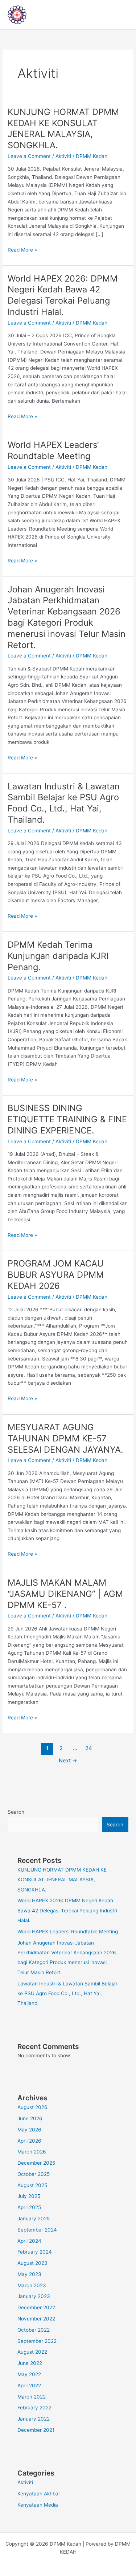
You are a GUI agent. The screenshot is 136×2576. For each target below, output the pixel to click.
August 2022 (32, 2352)
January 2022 (34, 2419)
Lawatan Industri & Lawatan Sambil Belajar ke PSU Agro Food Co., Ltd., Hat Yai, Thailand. (64, 803)
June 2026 (30, 2118)
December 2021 (36, 2430)
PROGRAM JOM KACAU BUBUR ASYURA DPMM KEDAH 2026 (56, 1275)
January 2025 (34, 2219)
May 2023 (29, 2274)
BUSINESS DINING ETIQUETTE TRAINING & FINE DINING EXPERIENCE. (67, 1119)
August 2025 (32, 2185)
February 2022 (34, 2408)
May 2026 (29, 2130)
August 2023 (32, 2263)
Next (68, 1761)
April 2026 (29, 2141)
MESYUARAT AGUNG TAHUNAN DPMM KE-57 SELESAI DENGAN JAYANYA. (65, 1438)
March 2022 (32, 2397)
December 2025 (36, 2163)
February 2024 (35, 2252)
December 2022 (36, 2307)
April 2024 (29, 2241)
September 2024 (37, 2230)
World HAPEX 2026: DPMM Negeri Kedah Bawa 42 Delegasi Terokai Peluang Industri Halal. (63, 295)
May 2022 (29, 2374)
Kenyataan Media (38, 2505)
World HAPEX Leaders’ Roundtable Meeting (53, 450)
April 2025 (29, 2207)
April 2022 (29, 2386)
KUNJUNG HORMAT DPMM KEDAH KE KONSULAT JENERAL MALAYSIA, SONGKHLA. (63, 128)
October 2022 (34, 2330)
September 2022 (37, 2341)
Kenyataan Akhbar (39, 2494)
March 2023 (32, 2285)
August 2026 (32, 2107)
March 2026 (32, 2152)
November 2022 (36, 2319)
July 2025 (29, 2196)
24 (89, 1748)
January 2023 (34, 2296)
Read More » (22, 249)
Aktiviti (63, 156)
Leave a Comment (29, 156)
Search (16, 1812)
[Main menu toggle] (121, 15)
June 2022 (30, 2363)
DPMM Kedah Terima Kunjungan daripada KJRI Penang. (58, 956)
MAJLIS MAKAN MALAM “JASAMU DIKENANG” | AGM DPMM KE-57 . (65, 1594)
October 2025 (34, 2174)
